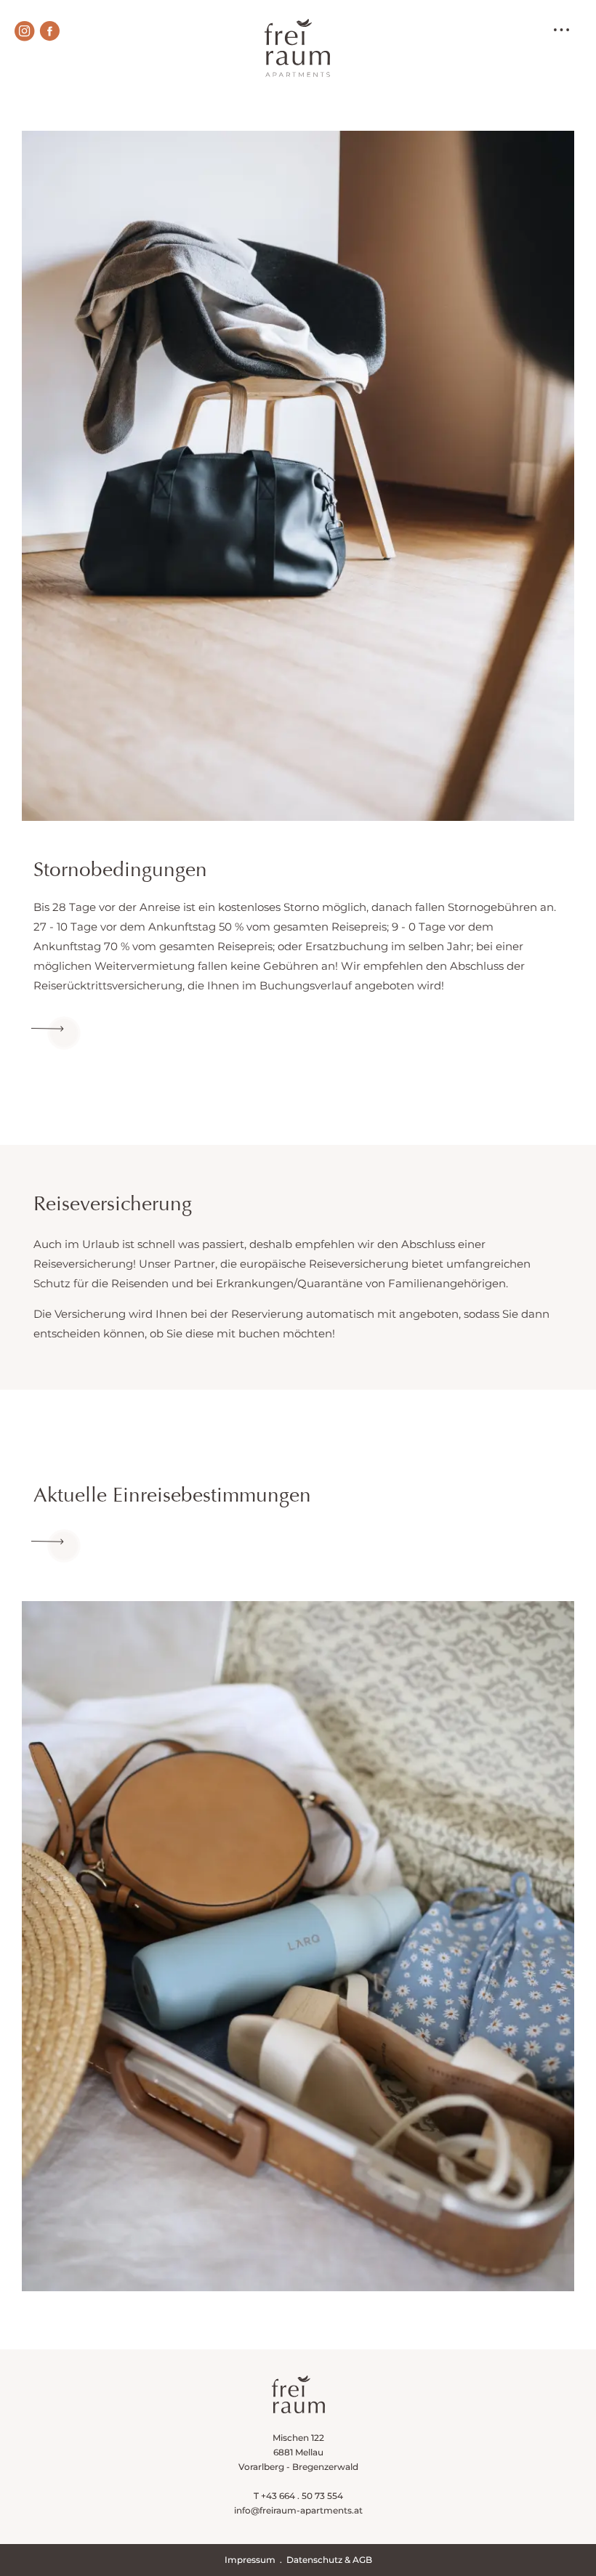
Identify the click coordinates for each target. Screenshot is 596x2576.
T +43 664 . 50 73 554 (298, 2496)
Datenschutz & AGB (329, 2560)
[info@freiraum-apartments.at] (56, 1033)
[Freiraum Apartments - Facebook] (49, 31)
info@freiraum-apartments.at (298, 2510)
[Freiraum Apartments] (294, 39)
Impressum (250, 2560)
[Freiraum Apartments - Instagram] (25, 31)
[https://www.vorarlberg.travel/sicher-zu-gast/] (56, 1546)
